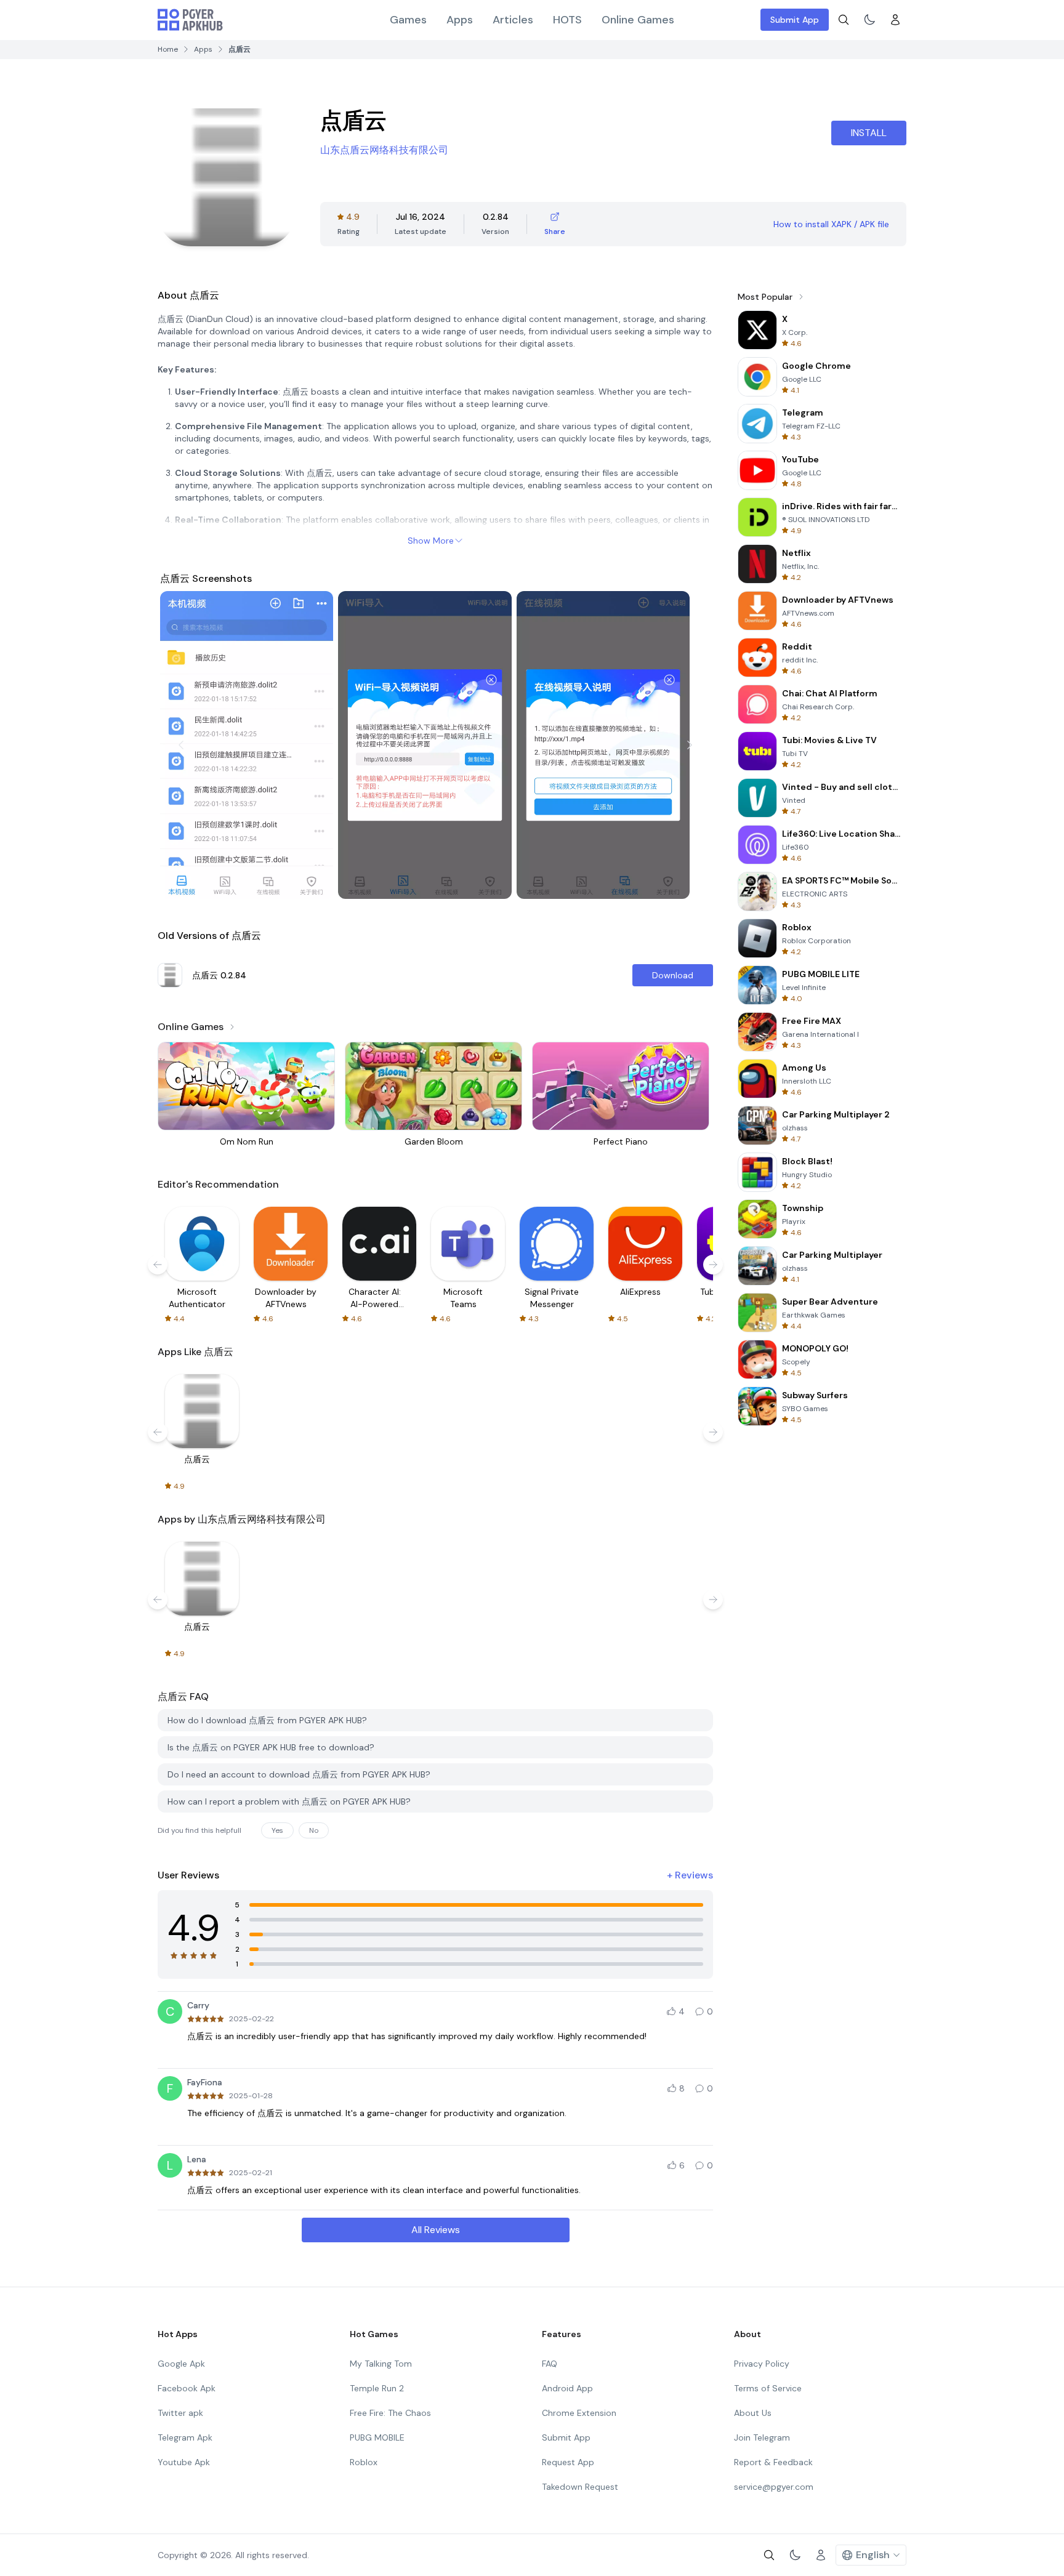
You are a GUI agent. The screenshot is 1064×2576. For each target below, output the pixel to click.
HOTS (567, 20)
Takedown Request (580, 2487)
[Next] (690, 745)
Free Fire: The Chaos (390, 2413)
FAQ (550, 2364)
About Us (753, 2413)
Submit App (795, 20)
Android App (567, 2388)
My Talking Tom (381, 2364)
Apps (460, 20)
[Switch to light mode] (869, 20)
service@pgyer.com (774, 2487)
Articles (513, 20)
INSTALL (869, 133)
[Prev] (181, 745)
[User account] (895, 20)
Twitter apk (180, 2413)
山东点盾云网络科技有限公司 (384, 150)
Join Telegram (762, 2437)
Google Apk (181, 2364)
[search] (844, 20)
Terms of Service (768, 2388)
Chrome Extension (579, 2413)
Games (408, 20)
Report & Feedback (773, 2462)
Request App (568, 2462)
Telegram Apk (185, 2437)
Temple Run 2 (377, 2388)
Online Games (638, 20)
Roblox (364, 2462)
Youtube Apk (184, 2462)
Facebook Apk (187, 2388)
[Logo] (190, 20)
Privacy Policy (762, 2364)
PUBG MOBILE (377, 2437)
